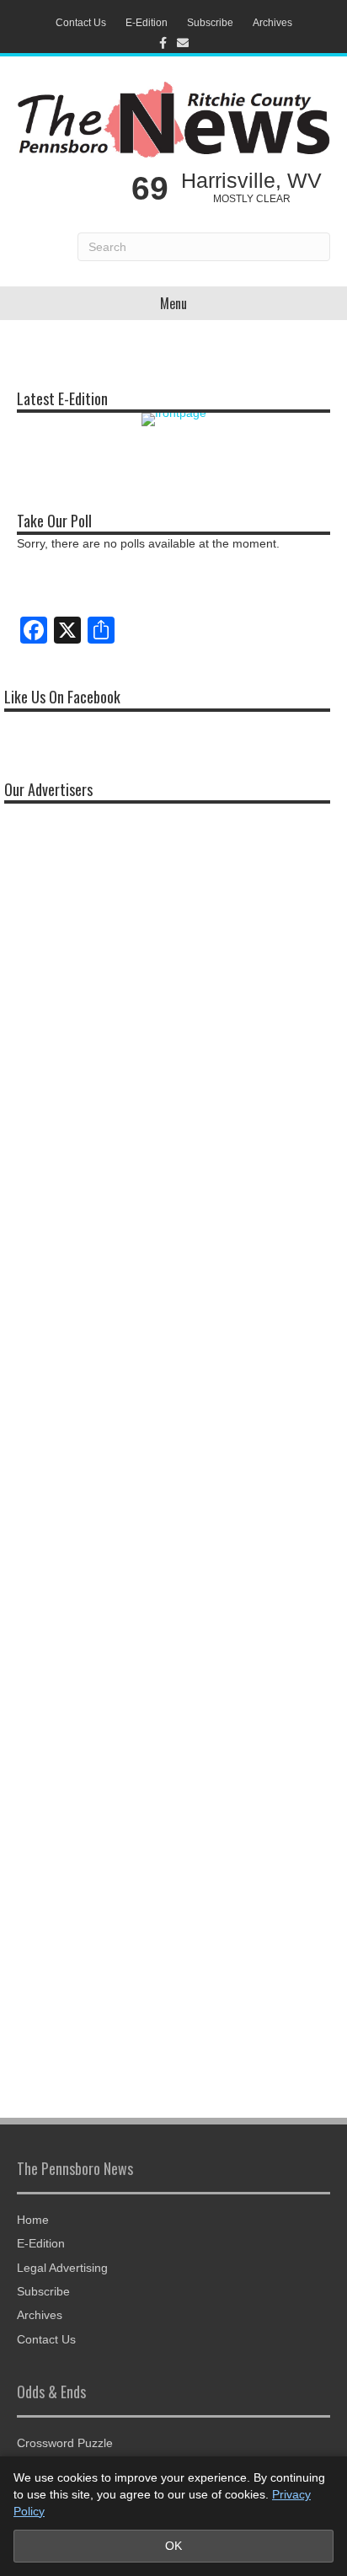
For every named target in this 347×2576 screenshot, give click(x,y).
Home (33, 2220)
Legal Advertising (62, 2268)
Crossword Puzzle (65, 2443)
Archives (272, 23)
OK (173, 2546)
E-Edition (147, 23)
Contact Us (81, 23)
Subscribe (210, 23)
